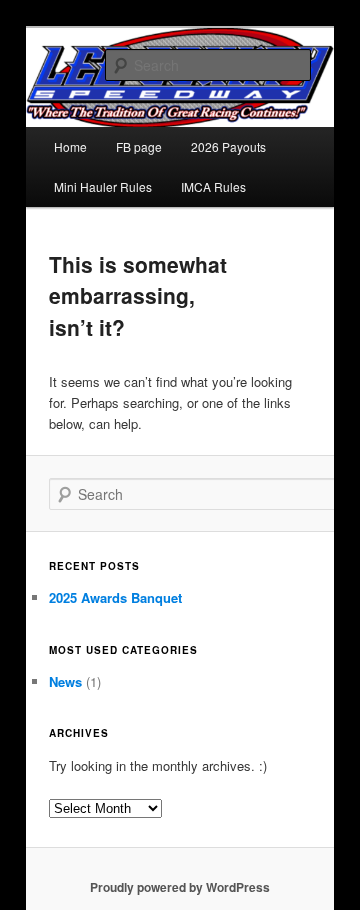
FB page (139, 146)
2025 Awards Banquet (115, 597)
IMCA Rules (213, 186)
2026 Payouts (228, 146)
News (65, 681)
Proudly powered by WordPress (180, 887)
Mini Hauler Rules (103, 186)
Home (70, 146)
